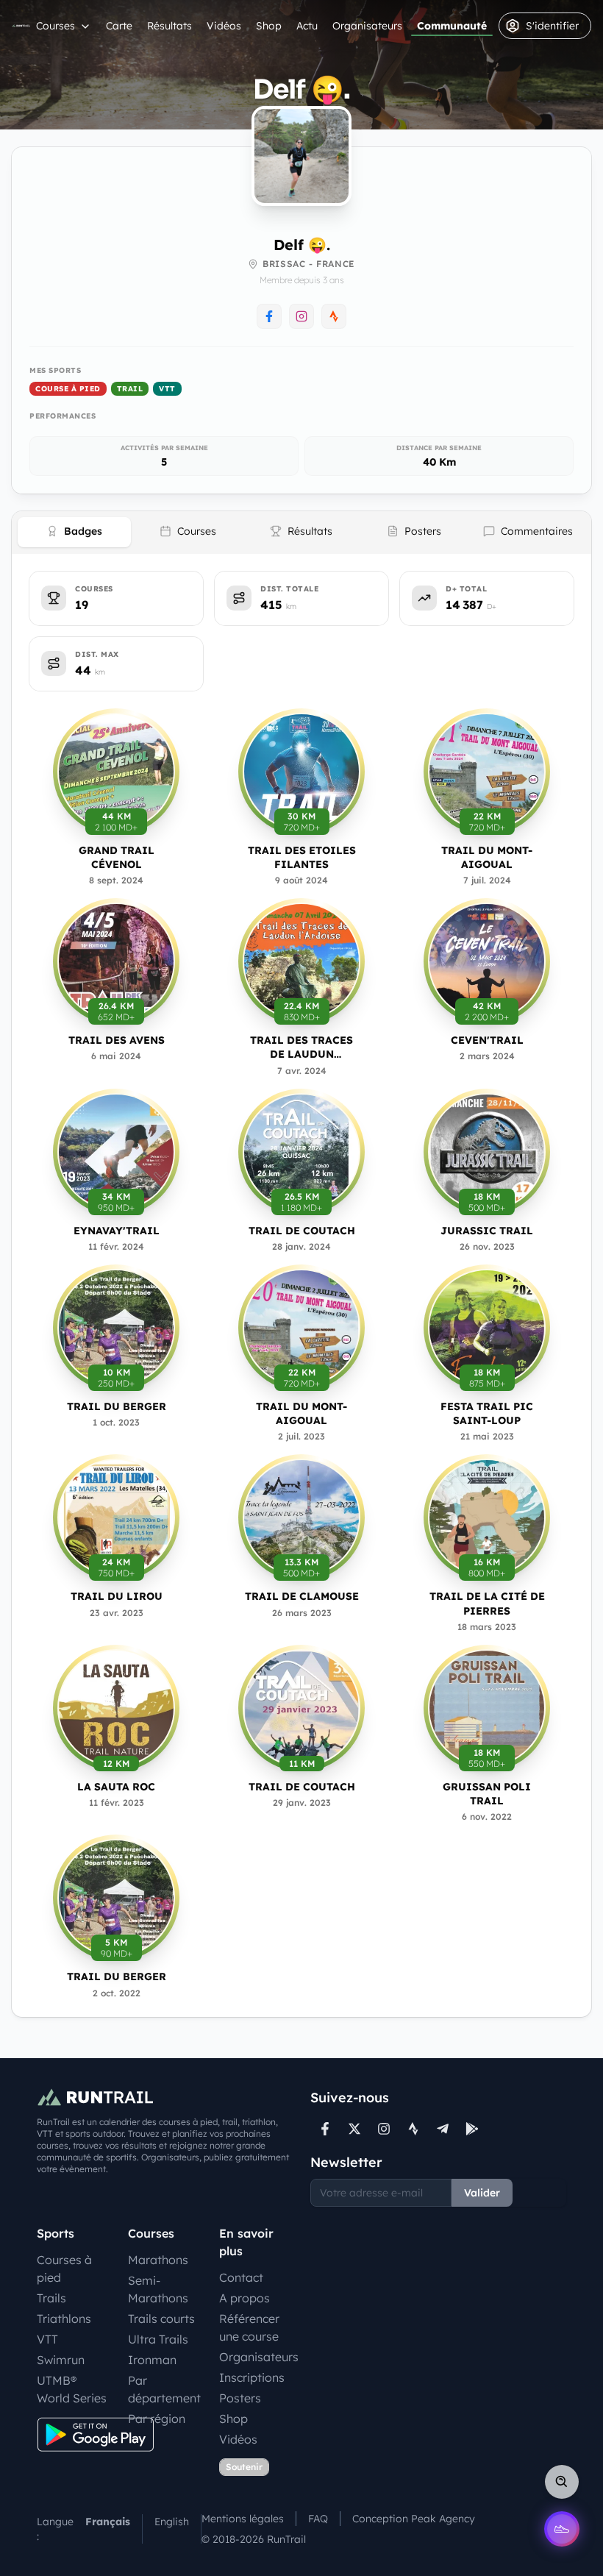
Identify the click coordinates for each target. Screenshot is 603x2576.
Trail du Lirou (117, 1596)
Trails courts (161, 2319)
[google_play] (472, 2129)
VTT (167, 389)
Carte (119, 26)
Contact (241, 2277)
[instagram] (384, 2129)
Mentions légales (243, 2519)
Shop (269, 26)
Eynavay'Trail (117, 1231)
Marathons (158, 2260)
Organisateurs (367, 26)
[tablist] (301, 533)
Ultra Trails (158, 2339)
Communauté (452, 26)
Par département (164, 2389)
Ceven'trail (487, 1040)
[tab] (74, 532)
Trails (51, 2298)
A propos (245, 2298)
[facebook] (325, 2129)
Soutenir (244, 2467)
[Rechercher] (562, 2482)
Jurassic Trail (487, 1231)
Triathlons (64, 2319)
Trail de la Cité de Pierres (487, 1603)
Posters (240, 2398)
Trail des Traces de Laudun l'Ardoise (301, 1048)
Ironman (152, 2360)
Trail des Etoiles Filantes (302, 857)
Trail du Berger (117, 1406)
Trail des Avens (117, 1040)
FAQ (318, 2519)
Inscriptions (252, 2377)
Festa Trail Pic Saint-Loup (487, 1413)
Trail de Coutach (302, 1231)
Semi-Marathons (158, 2289)
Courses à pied (64, 2269)
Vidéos (224, 26)
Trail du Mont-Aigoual (487, 857)
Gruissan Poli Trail (487, 1794)
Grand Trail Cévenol (117, 857)
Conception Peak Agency (414, 2519)
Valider (482, 2193)
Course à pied (68, 389)
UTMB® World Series (72, 2389)
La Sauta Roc (116, 1787)
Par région (157, 2419)
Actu (307, 26)
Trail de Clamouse (302, 1596)
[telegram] (443, 2129)
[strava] (413, 2129)
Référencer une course (249, 2327)
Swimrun (61, 2360)
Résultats (170, 26)
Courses (56, 26)
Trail (130, 389)
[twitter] (354, 2129)
